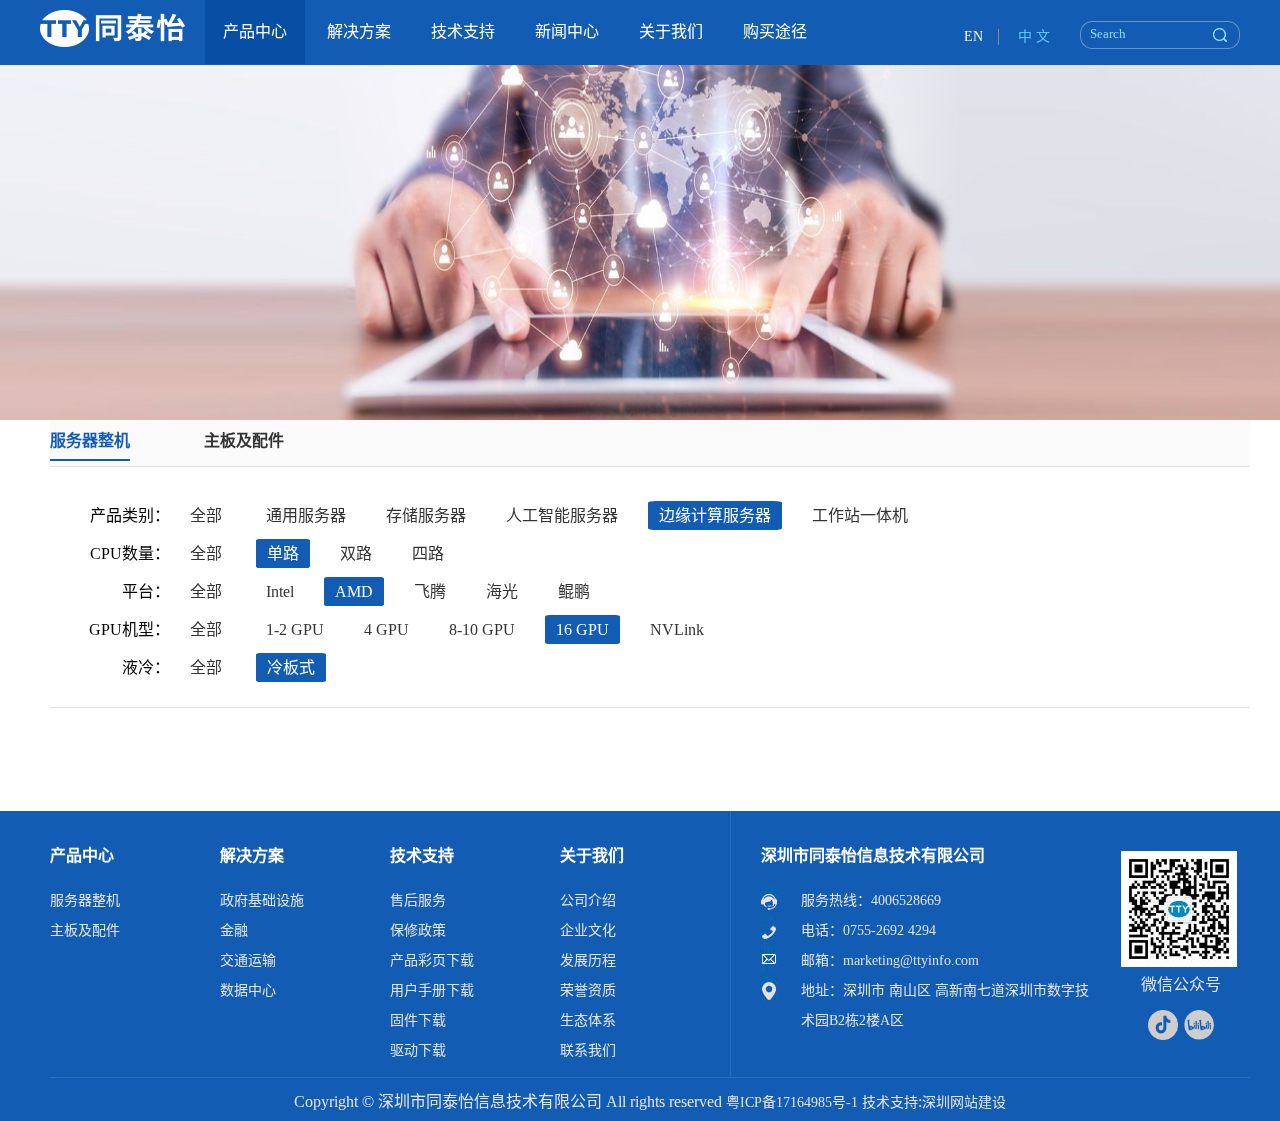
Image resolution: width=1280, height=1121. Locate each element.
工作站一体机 (860, 515)
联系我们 (588, 1050)
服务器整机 (90, 440)
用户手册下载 (432, 990)
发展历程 (588, 960)
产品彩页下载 (432, 960)
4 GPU (386, 629)
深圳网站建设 (964, 1102)
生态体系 (588, 1020)
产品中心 (82, 855)
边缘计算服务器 (715, 515)
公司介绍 (588, 900)
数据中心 (248, 990)
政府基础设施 (262, 900)
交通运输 (248, 960)
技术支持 (422, 855)
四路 (428, 553)
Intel (280, 591)
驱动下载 (418, 1050)
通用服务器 (306, 515)
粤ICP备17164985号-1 (792, 1102)
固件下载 (418, 1020)
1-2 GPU (295, 629)
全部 (206, 515)
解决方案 (252, 855)
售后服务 (418, 900)
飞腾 (430, 591)
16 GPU (582, 629)
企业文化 (588, 930)
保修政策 (418, 930)
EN (973, 36)
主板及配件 (244, 440)
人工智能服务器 (562, 515)
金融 (234, 930)
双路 (356, 553)
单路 (283, 553)
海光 (502, 591)
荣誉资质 (588, 990)
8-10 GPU (482, 629)
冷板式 (291, 667)
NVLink (677, 629)
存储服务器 (426, 515)
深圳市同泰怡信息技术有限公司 (873, 855)
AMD (354, 591)
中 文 (1034, 36)
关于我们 (592, 855)
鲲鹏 (574, 591)
